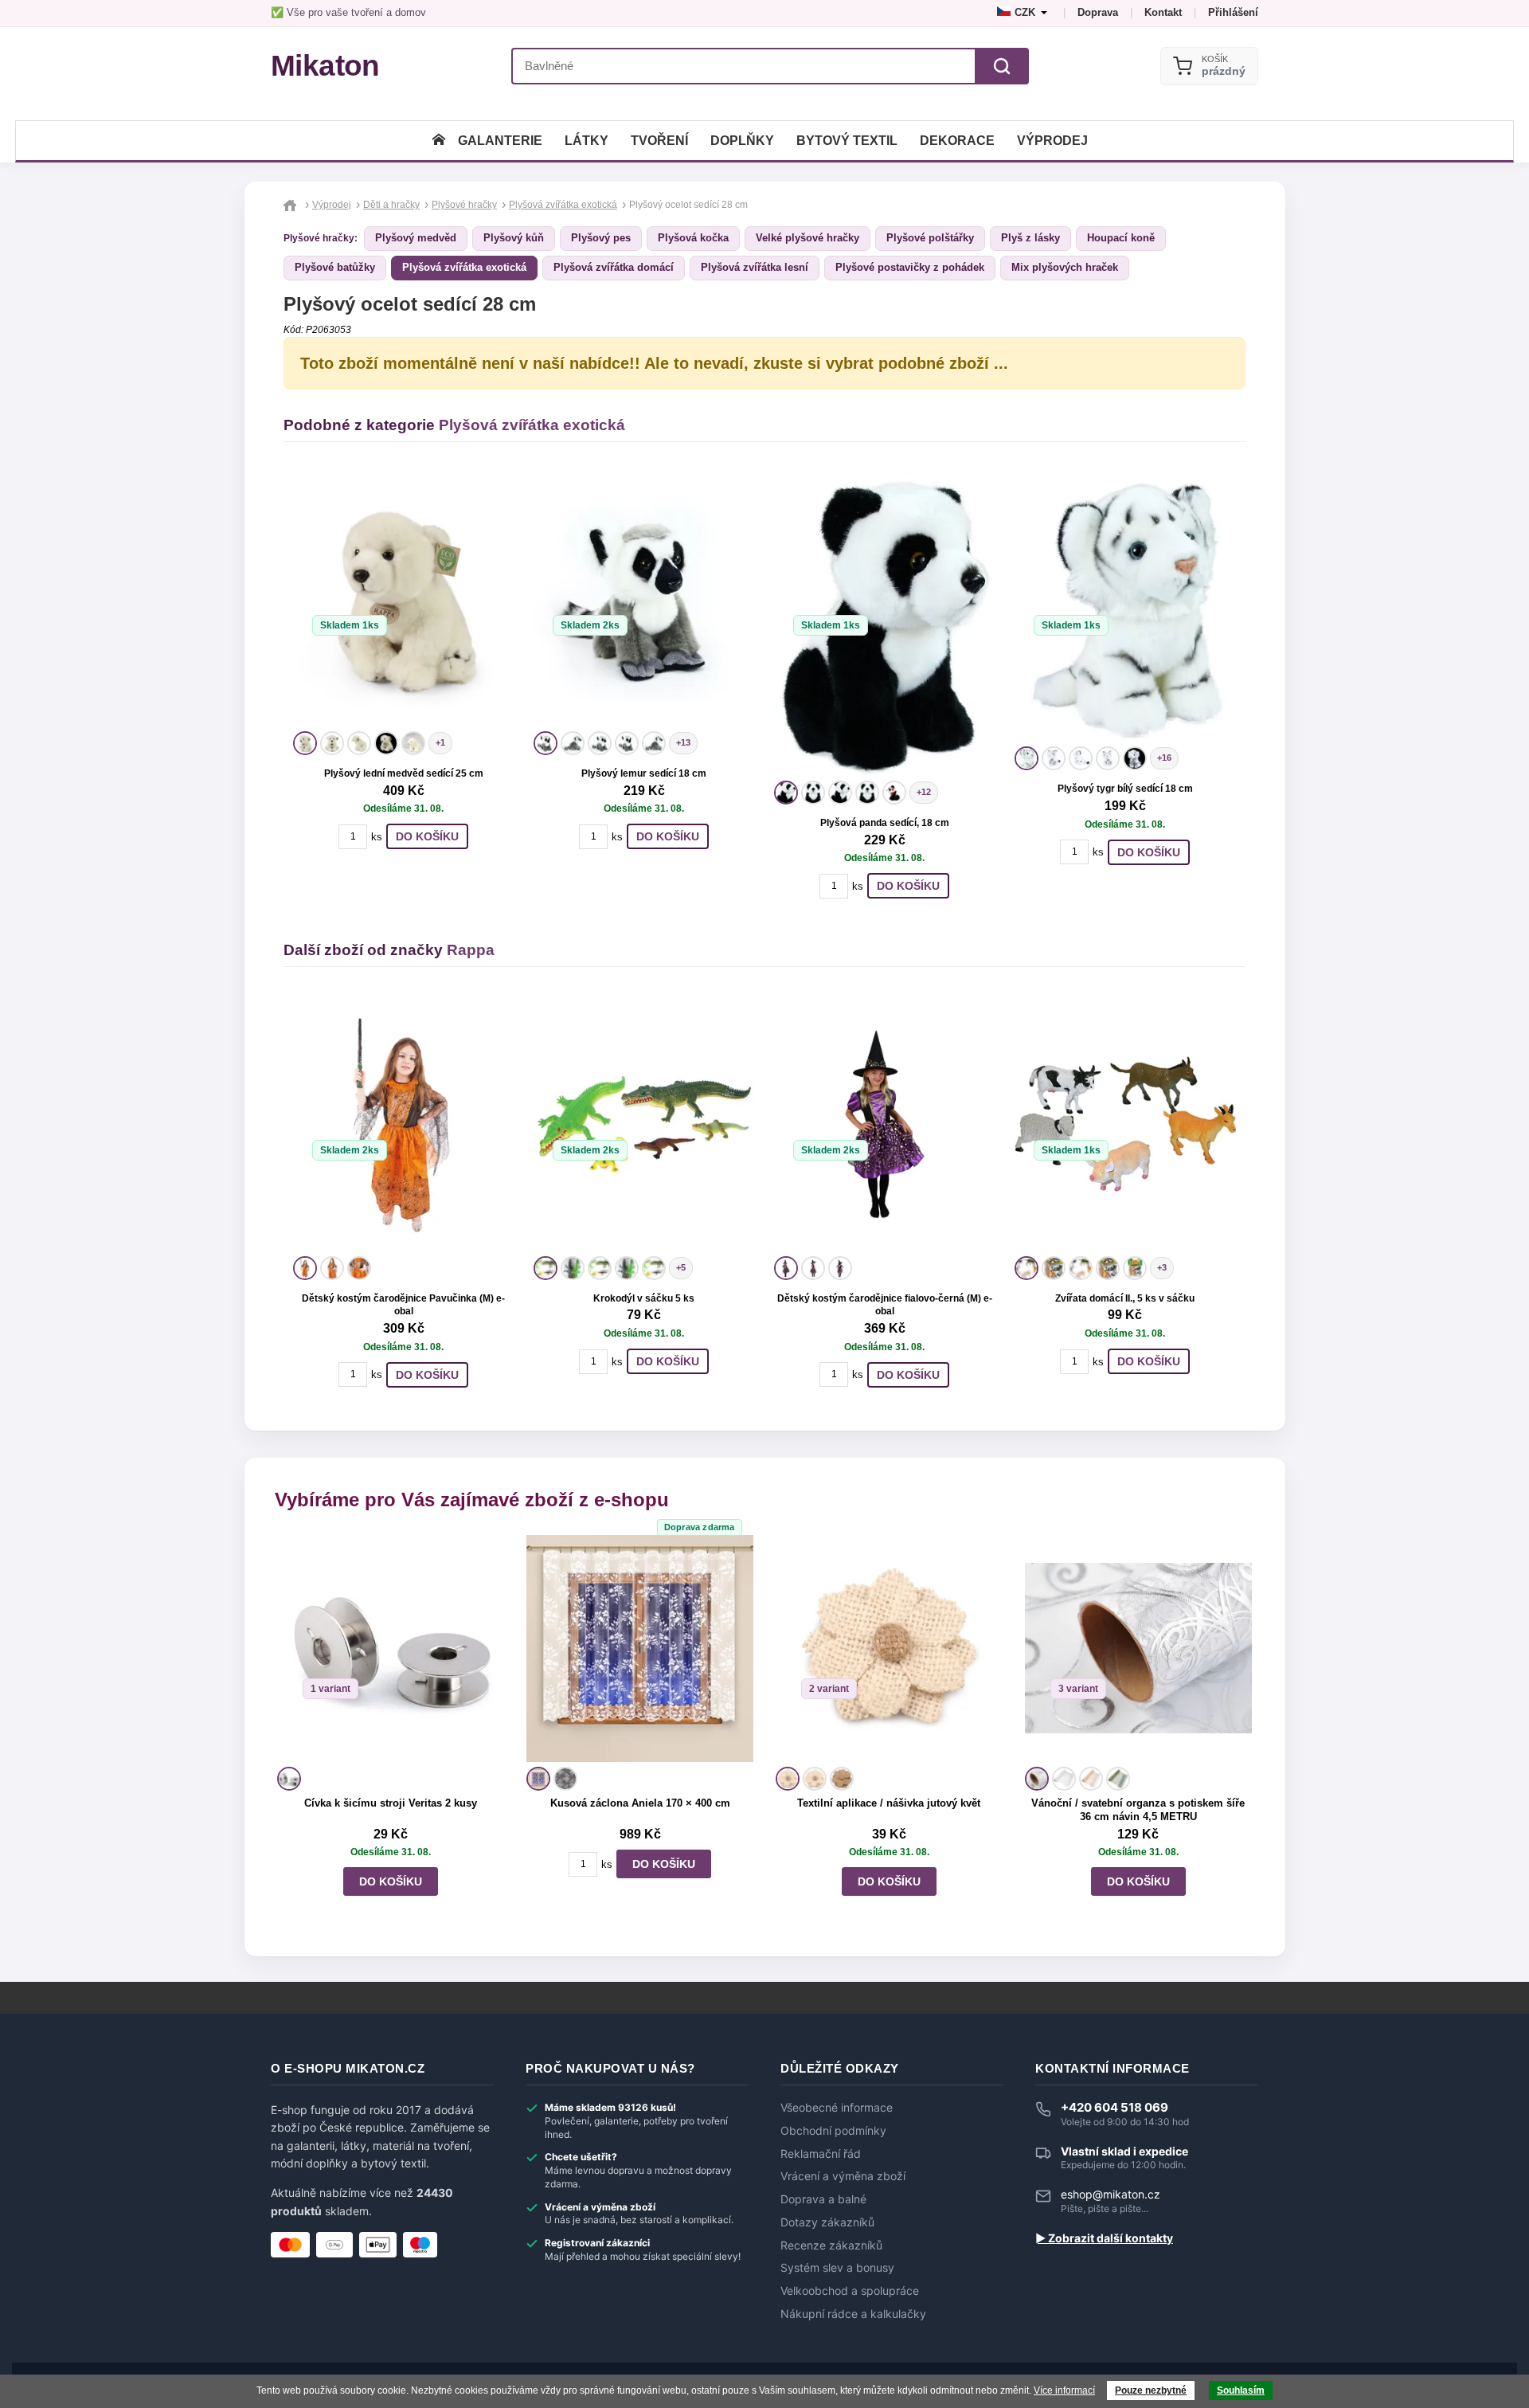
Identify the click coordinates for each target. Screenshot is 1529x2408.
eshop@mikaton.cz (1111, 2194)
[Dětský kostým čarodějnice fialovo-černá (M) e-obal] (885, 1124)
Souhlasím (1241, 2390)
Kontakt (1163, 12)
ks (377, 837)
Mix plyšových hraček (1065, 267)
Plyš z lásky (1030, 238)
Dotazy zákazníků (827, 2222)
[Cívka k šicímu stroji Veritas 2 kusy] (391, 1648)
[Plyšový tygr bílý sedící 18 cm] (1125, 607)
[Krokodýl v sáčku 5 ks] (644, 1124)
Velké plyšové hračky (808, 238)
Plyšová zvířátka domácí (614, 267)
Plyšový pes (601, 238)
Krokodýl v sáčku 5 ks (644, 1298)
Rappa (471, 950)
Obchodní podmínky (833, 2131)
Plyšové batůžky (335, 267)
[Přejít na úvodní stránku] (292, 205)
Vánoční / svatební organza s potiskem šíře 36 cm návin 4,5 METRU (1138, 1810)
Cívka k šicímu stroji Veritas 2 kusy (391, 1803)
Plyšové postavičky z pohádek (910, 267)
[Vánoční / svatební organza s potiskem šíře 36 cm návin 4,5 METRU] (1138, 1648)
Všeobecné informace (837, 2108)
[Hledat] (1002, 66)
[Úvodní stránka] (439, 141)
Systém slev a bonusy (837, 2268)
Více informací (1064, 2390)
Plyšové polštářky (930, 238)
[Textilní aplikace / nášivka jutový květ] (889, 1648)
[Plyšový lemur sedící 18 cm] (644, 599)
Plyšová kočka (693, 238)
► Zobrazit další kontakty (1104, 2238)
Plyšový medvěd (416, 238)
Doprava (1098, 12)
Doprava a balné (823, 2199)
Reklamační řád (821, 2154)
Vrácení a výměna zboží (843, 2176)
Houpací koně (1121, 238)
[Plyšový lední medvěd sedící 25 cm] (404, 599)
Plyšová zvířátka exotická (464, 267)
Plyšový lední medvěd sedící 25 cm (404, 773)
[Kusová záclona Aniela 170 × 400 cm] (640, 1648)
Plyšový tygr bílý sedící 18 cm (1125, 789)
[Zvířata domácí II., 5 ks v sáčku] (1125, 1124)
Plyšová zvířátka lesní (755, 267)
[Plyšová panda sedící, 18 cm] (885, 624)
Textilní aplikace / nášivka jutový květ (889, 1803)
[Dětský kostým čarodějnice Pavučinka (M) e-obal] (404, 1124)
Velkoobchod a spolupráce (850, 2291)
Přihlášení (1233, 12)
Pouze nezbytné (1151, 2390)
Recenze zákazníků (831, 2246)
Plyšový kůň (514, 238)
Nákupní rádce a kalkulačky (853, 2314)
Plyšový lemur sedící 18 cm (644, 773)
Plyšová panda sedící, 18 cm (885, 823)
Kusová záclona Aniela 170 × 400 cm (640, 1803)
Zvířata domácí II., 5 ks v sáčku (1125, 1298)
